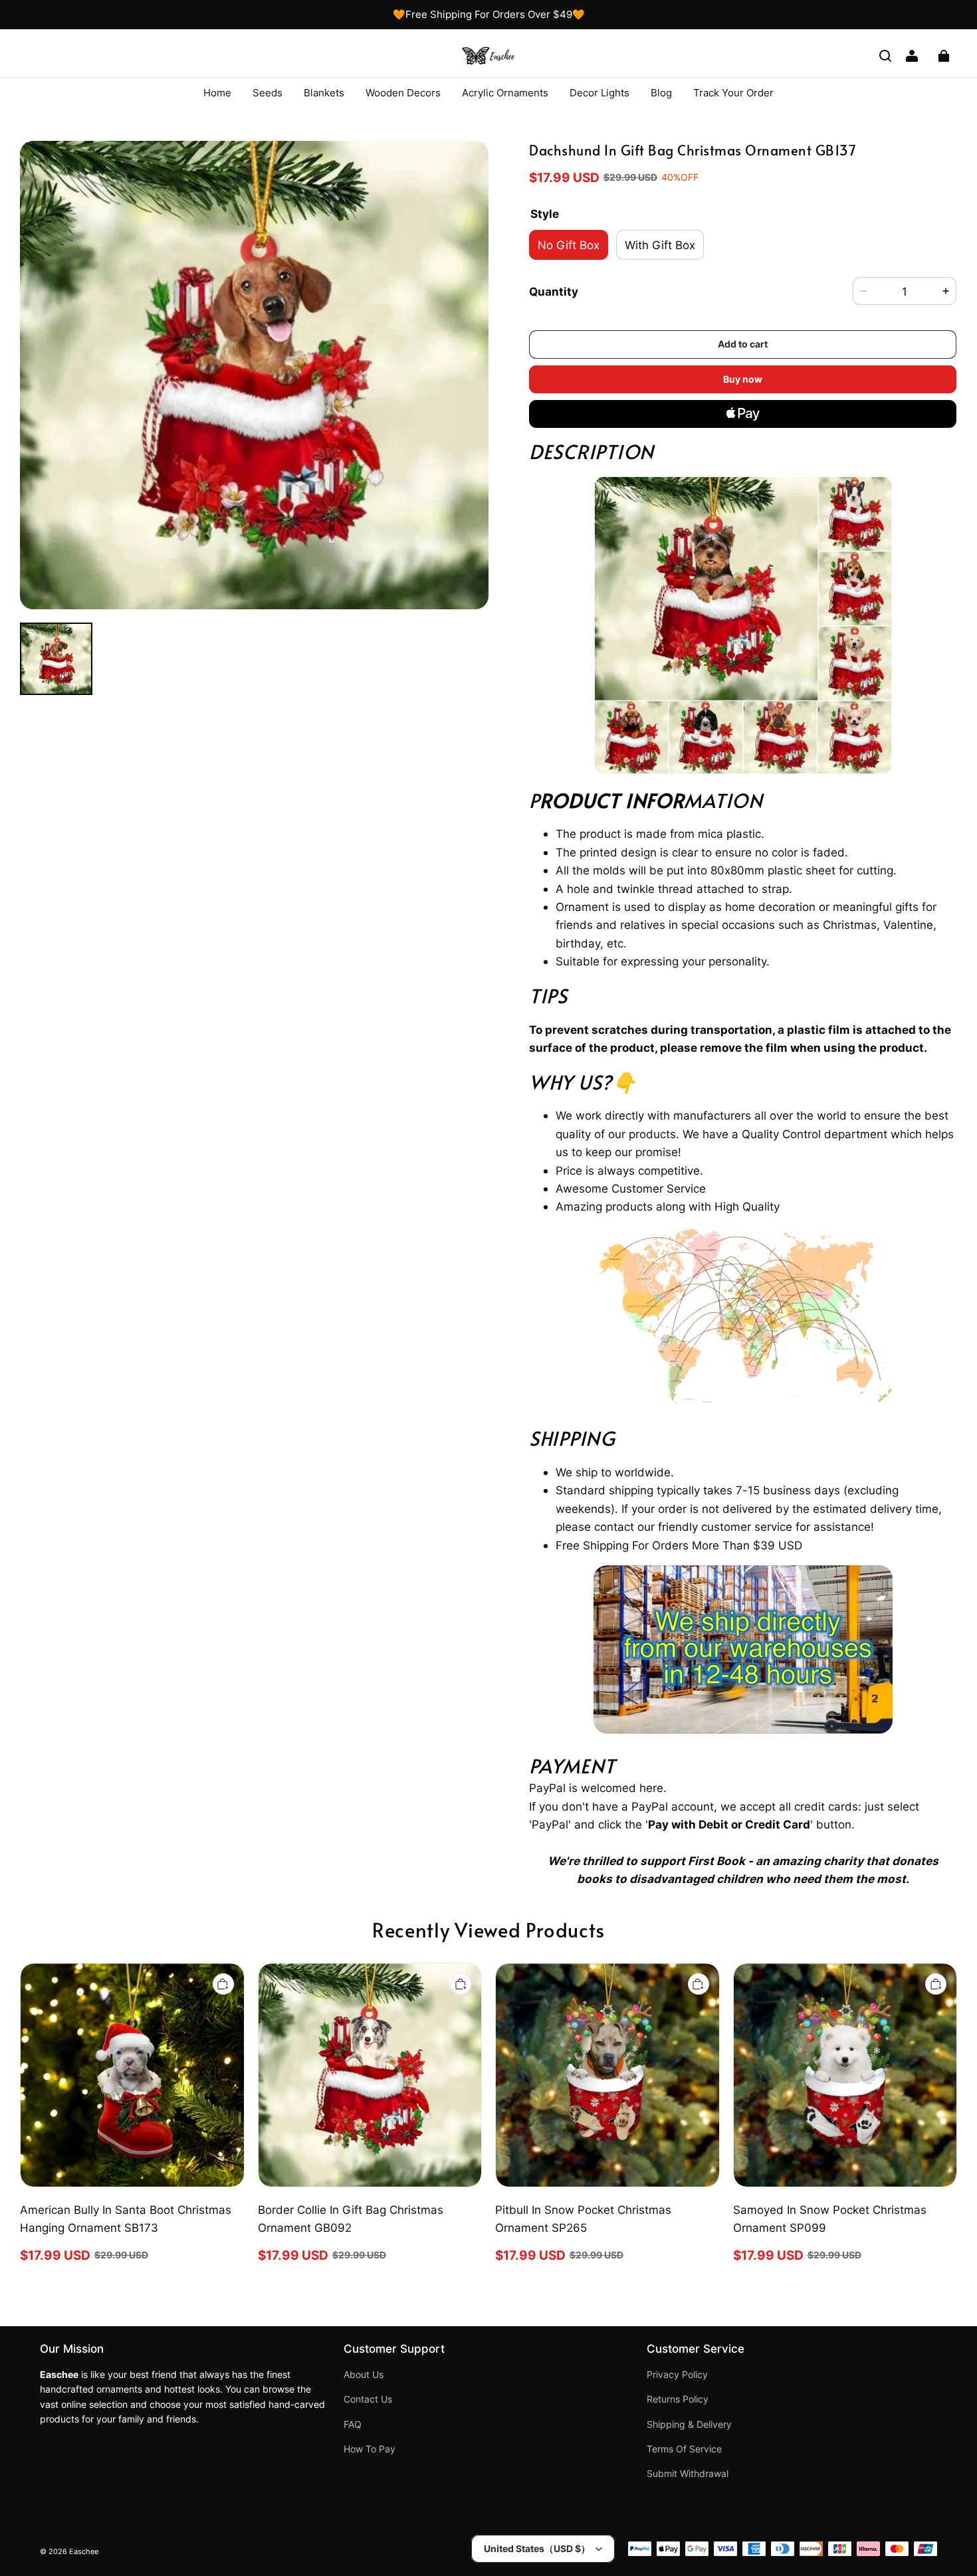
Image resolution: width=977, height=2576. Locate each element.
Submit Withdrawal (688, 2474)
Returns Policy (678, 2399)
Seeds (268, 93)
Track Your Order (733, 93)
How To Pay (370, 2449)
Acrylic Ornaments (505, 93)
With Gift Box (660, 245)
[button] (885, 56)
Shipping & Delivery (689, 2425)
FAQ (353, 2425)
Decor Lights (599, 93)
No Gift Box (569, 245)
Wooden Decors (403, 93)
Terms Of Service (684, 2449)
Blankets (324, 93)
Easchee (84, 2552)
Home (217, 93)
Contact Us (368, 2399)
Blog (661, 93)
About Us (364, 2375)
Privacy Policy (677, 2375)
